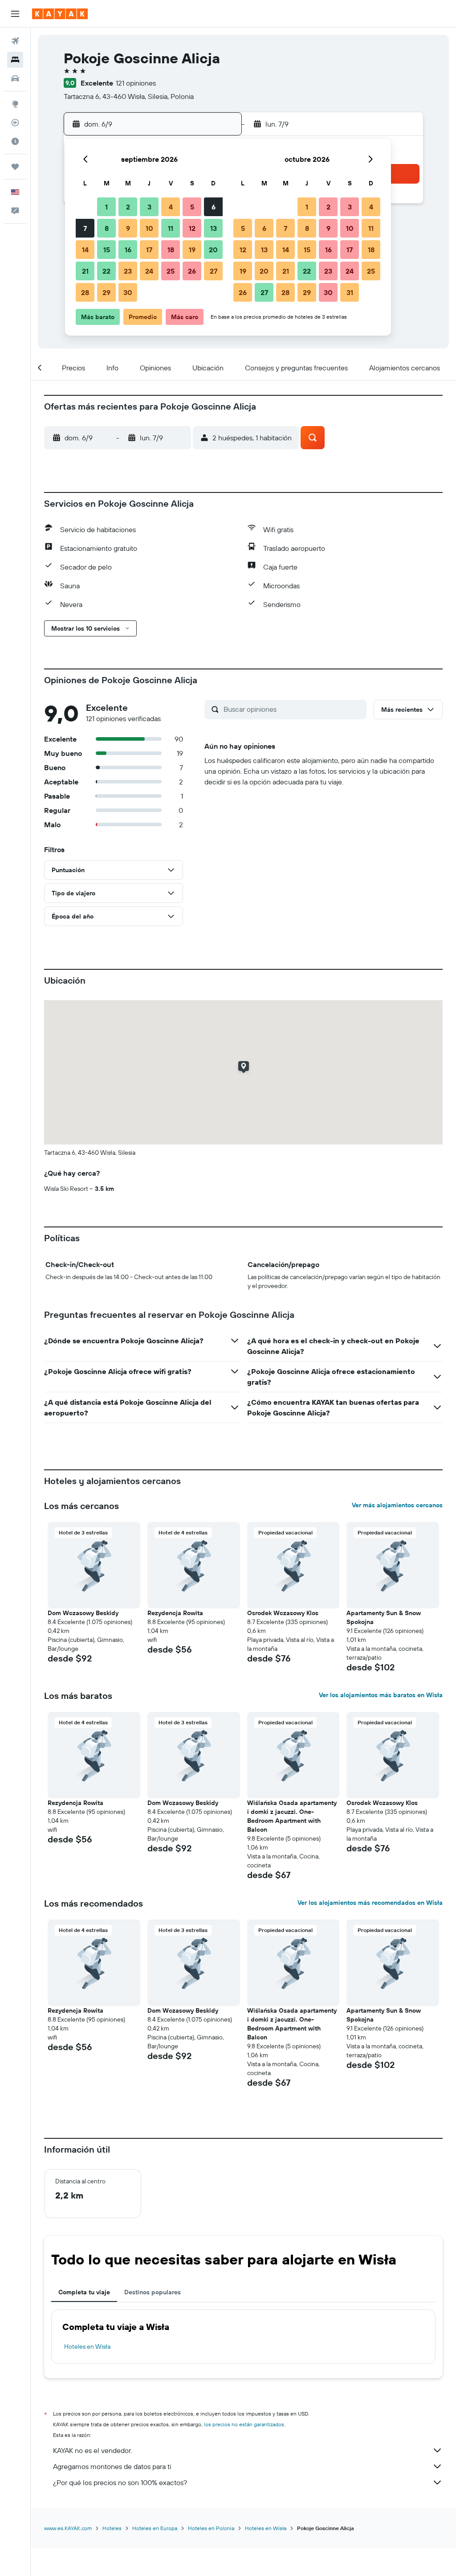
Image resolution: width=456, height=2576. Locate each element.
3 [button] (149, 207)
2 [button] (128, 207)
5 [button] (192, 207)
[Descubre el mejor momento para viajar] (15, 141)
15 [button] (107, 250)
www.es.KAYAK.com (68, 2528)
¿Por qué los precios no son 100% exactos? (120, 2482)
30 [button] (128, 292)
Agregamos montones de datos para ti (112, 2466)
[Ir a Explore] (15, 104)
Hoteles (112, 2528)
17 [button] (149, 250)
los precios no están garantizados (244, 2424)
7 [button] (85, 228)
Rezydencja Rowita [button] (175, 1613)
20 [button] (213, 250)
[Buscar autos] (15, 78)
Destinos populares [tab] (153, 2292)
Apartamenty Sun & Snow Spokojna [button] (384, 1617)
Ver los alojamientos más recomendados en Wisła (370, 1903)
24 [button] (149, 271)
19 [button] (192, 250)
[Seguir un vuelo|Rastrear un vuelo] (15, 123)
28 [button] (85, 292)
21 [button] (85, 271)
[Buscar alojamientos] (15, 60)
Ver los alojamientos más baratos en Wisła (381, 1695)
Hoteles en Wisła (87, 2346)
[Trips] (15, 167)
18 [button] (171, 250)
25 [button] (171, 271)
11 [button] (171, 228)
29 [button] (106, 292)
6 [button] (214, 207)
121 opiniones (136, 83)
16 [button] (128, 250)
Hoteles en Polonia (211, 2528)
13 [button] (214, 228)
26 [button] (192, 271)
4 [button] (171, 207)
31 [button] (350, 292)
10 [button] (149, 228)
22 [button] (106, 271)
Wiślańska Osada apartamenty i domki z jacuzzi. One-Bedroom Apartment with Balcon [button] (292, 1816)
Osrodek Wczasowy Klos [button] (283, 1613)
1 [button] (106, 207)
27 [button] (214, 271)
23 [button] (128, 271)
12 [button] (192, 228)
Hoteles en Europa (155, 2528)
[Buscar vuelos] (15, 41)
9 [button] (128, 228)
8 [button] (107, 228)
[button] (15, 14)
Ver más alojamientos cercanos (397, 1505)
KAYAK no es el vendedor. (92, 2450)
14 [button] (85, 250)
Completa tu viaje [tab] (84, 2292)
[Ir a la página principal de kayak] (60, 14)
